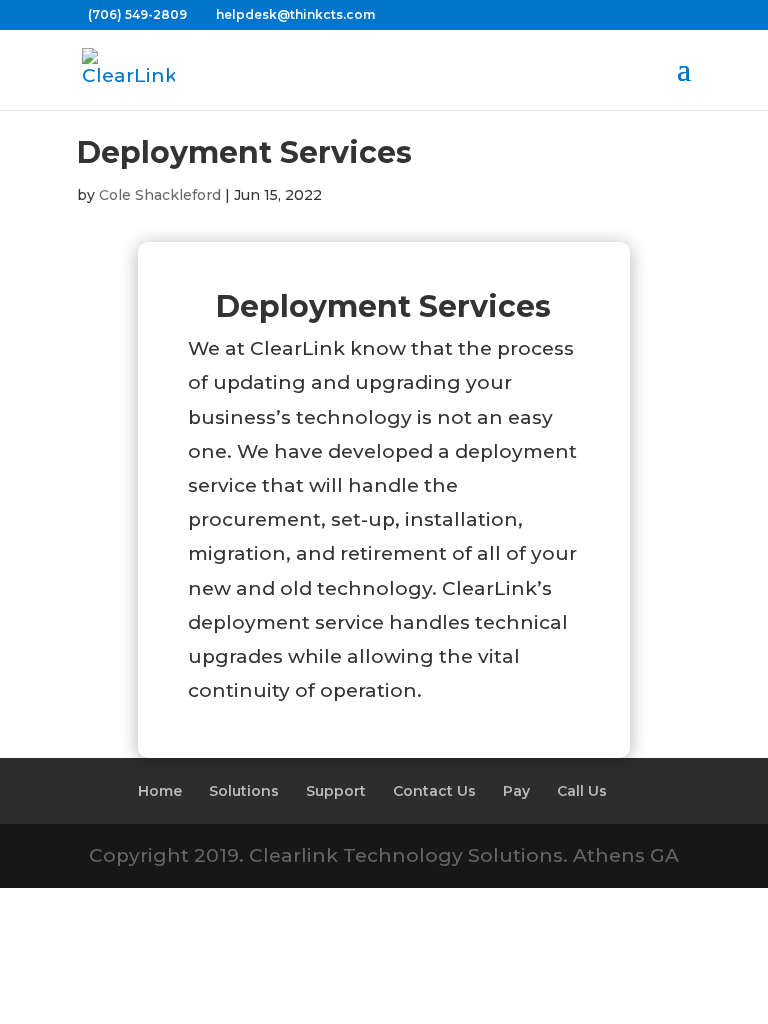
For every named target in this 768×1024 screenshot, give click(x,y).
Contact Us (434, 791)
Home (160, 791)
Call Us (582, 791)
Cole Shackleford (160, 195)
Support (336, 791)
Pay (516, 791)
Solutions (244, 791)
